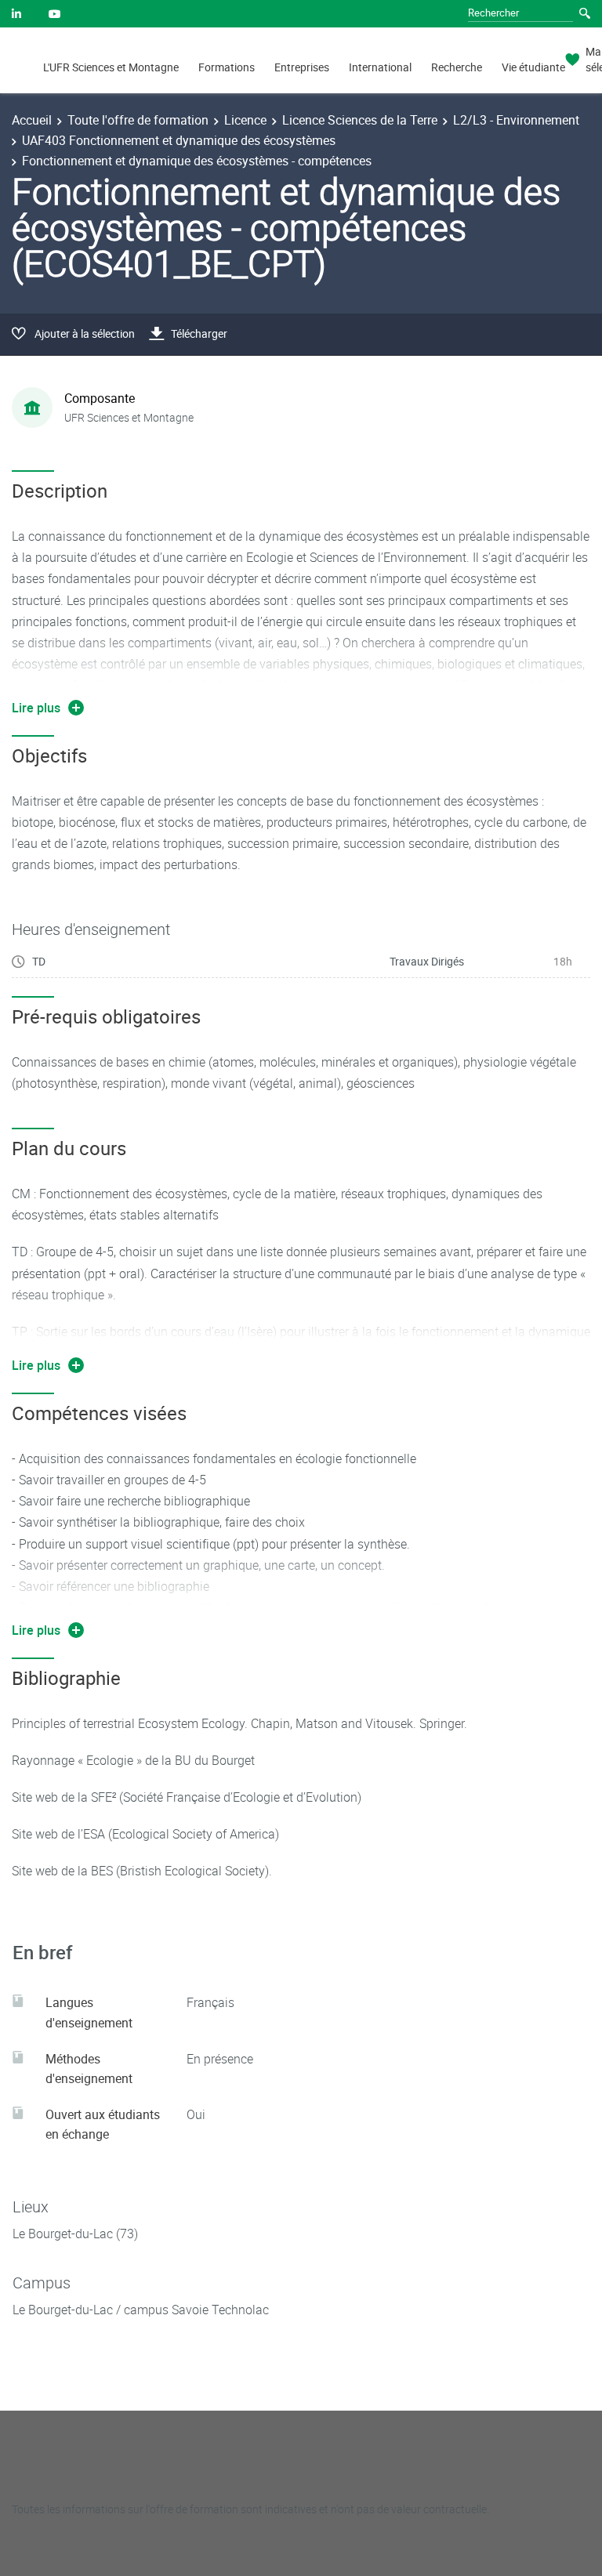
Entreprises (302, 67)
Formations (227, 67)
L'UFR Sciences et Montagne (111, 67)
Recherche (457, 67)
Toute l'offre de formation (138, 120)
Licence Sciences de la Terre (360, 120)
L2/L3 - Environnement (516, 120)
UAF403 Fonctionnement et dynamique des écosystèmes (179, 140)
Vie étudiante (533, 67)
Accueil (32, 120)
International (380, 67)
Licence (245, 120)
